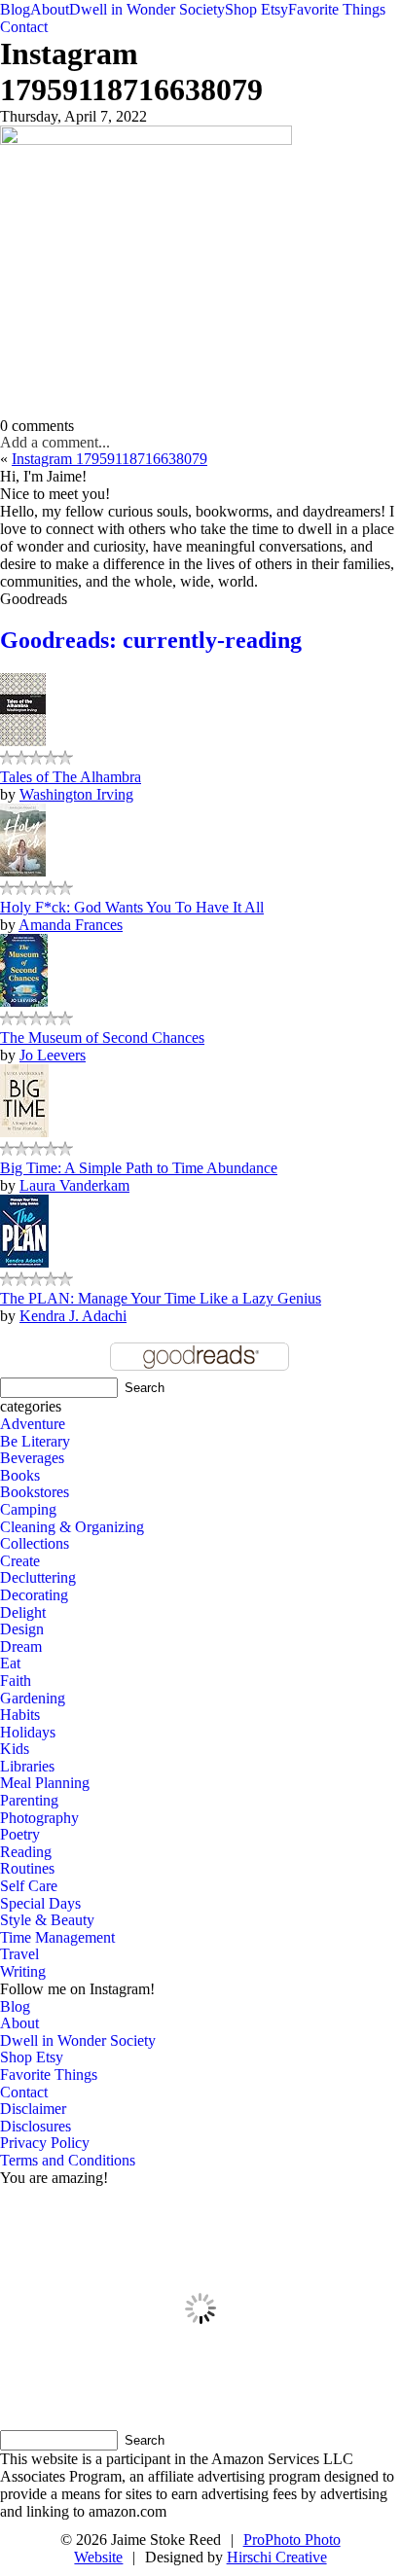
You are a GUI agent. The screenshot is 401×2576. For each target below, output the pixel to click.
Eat (10, 1663)
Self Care (29, 1886)
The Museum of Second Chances (102, 1038)
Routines (27, 1868)
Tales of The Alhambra (71, 777)
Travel (19, 1954)
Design (22, 1629)
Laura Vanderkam (74, 1185)
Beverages (32, 1458)
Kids (15, 1749)
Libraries (27, 1766)
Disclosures (36, 2126)
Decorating (34, 1595)
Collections (35, 1543)
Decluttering (38, 1577)
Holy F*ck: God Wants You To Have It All (132, 907)
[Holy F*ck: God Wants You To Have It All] (23, 871)
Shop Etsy (256, 9)
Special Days (40, 1903)
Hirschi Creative (277, 2557)
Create (20, 1561)
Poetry (20, 1834)
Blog (15, 9)
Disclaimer (33, 2109)
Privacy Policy (45, 2143)
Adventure (33, 1424)
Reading (26, 1852)
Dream (21, 1646)
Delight (23, 1612)
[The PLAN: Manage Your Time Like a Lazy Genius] (24, 1262)
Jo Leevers (53, 1055)
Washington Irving (76, 794)
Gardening (33, 1698)
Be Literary (35, 1441)
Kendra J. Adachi (73, 1316)
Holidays (28, 1732)
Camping (28, 1509)
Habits (20, 1715)
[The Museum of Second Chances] (24, 1002)
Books (20, 1475)
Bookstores (35, 1492)
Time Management (57, 1937)
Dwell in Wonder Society (147, 9)
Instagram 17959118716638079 (109, 459)
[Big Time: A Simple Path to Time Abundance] (24, 1132)
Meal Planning (45, 1783)
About (50, 9)
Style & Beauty (47, 1920)
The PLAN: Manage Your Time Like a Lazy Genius (161, 1298)
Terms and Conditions (68, 2160)
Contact (24, 27)
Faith (16, 1681)
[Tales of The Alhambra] (23, 741)
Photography (39, 1818)
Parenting (29, 1800)
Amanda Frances (71, 925)
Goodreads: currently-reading (151, 640)
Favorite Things (337, 9)
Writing (23, 1971)
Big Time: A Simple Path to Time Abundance (139, 1168)
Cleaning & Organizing (72, 1527)
